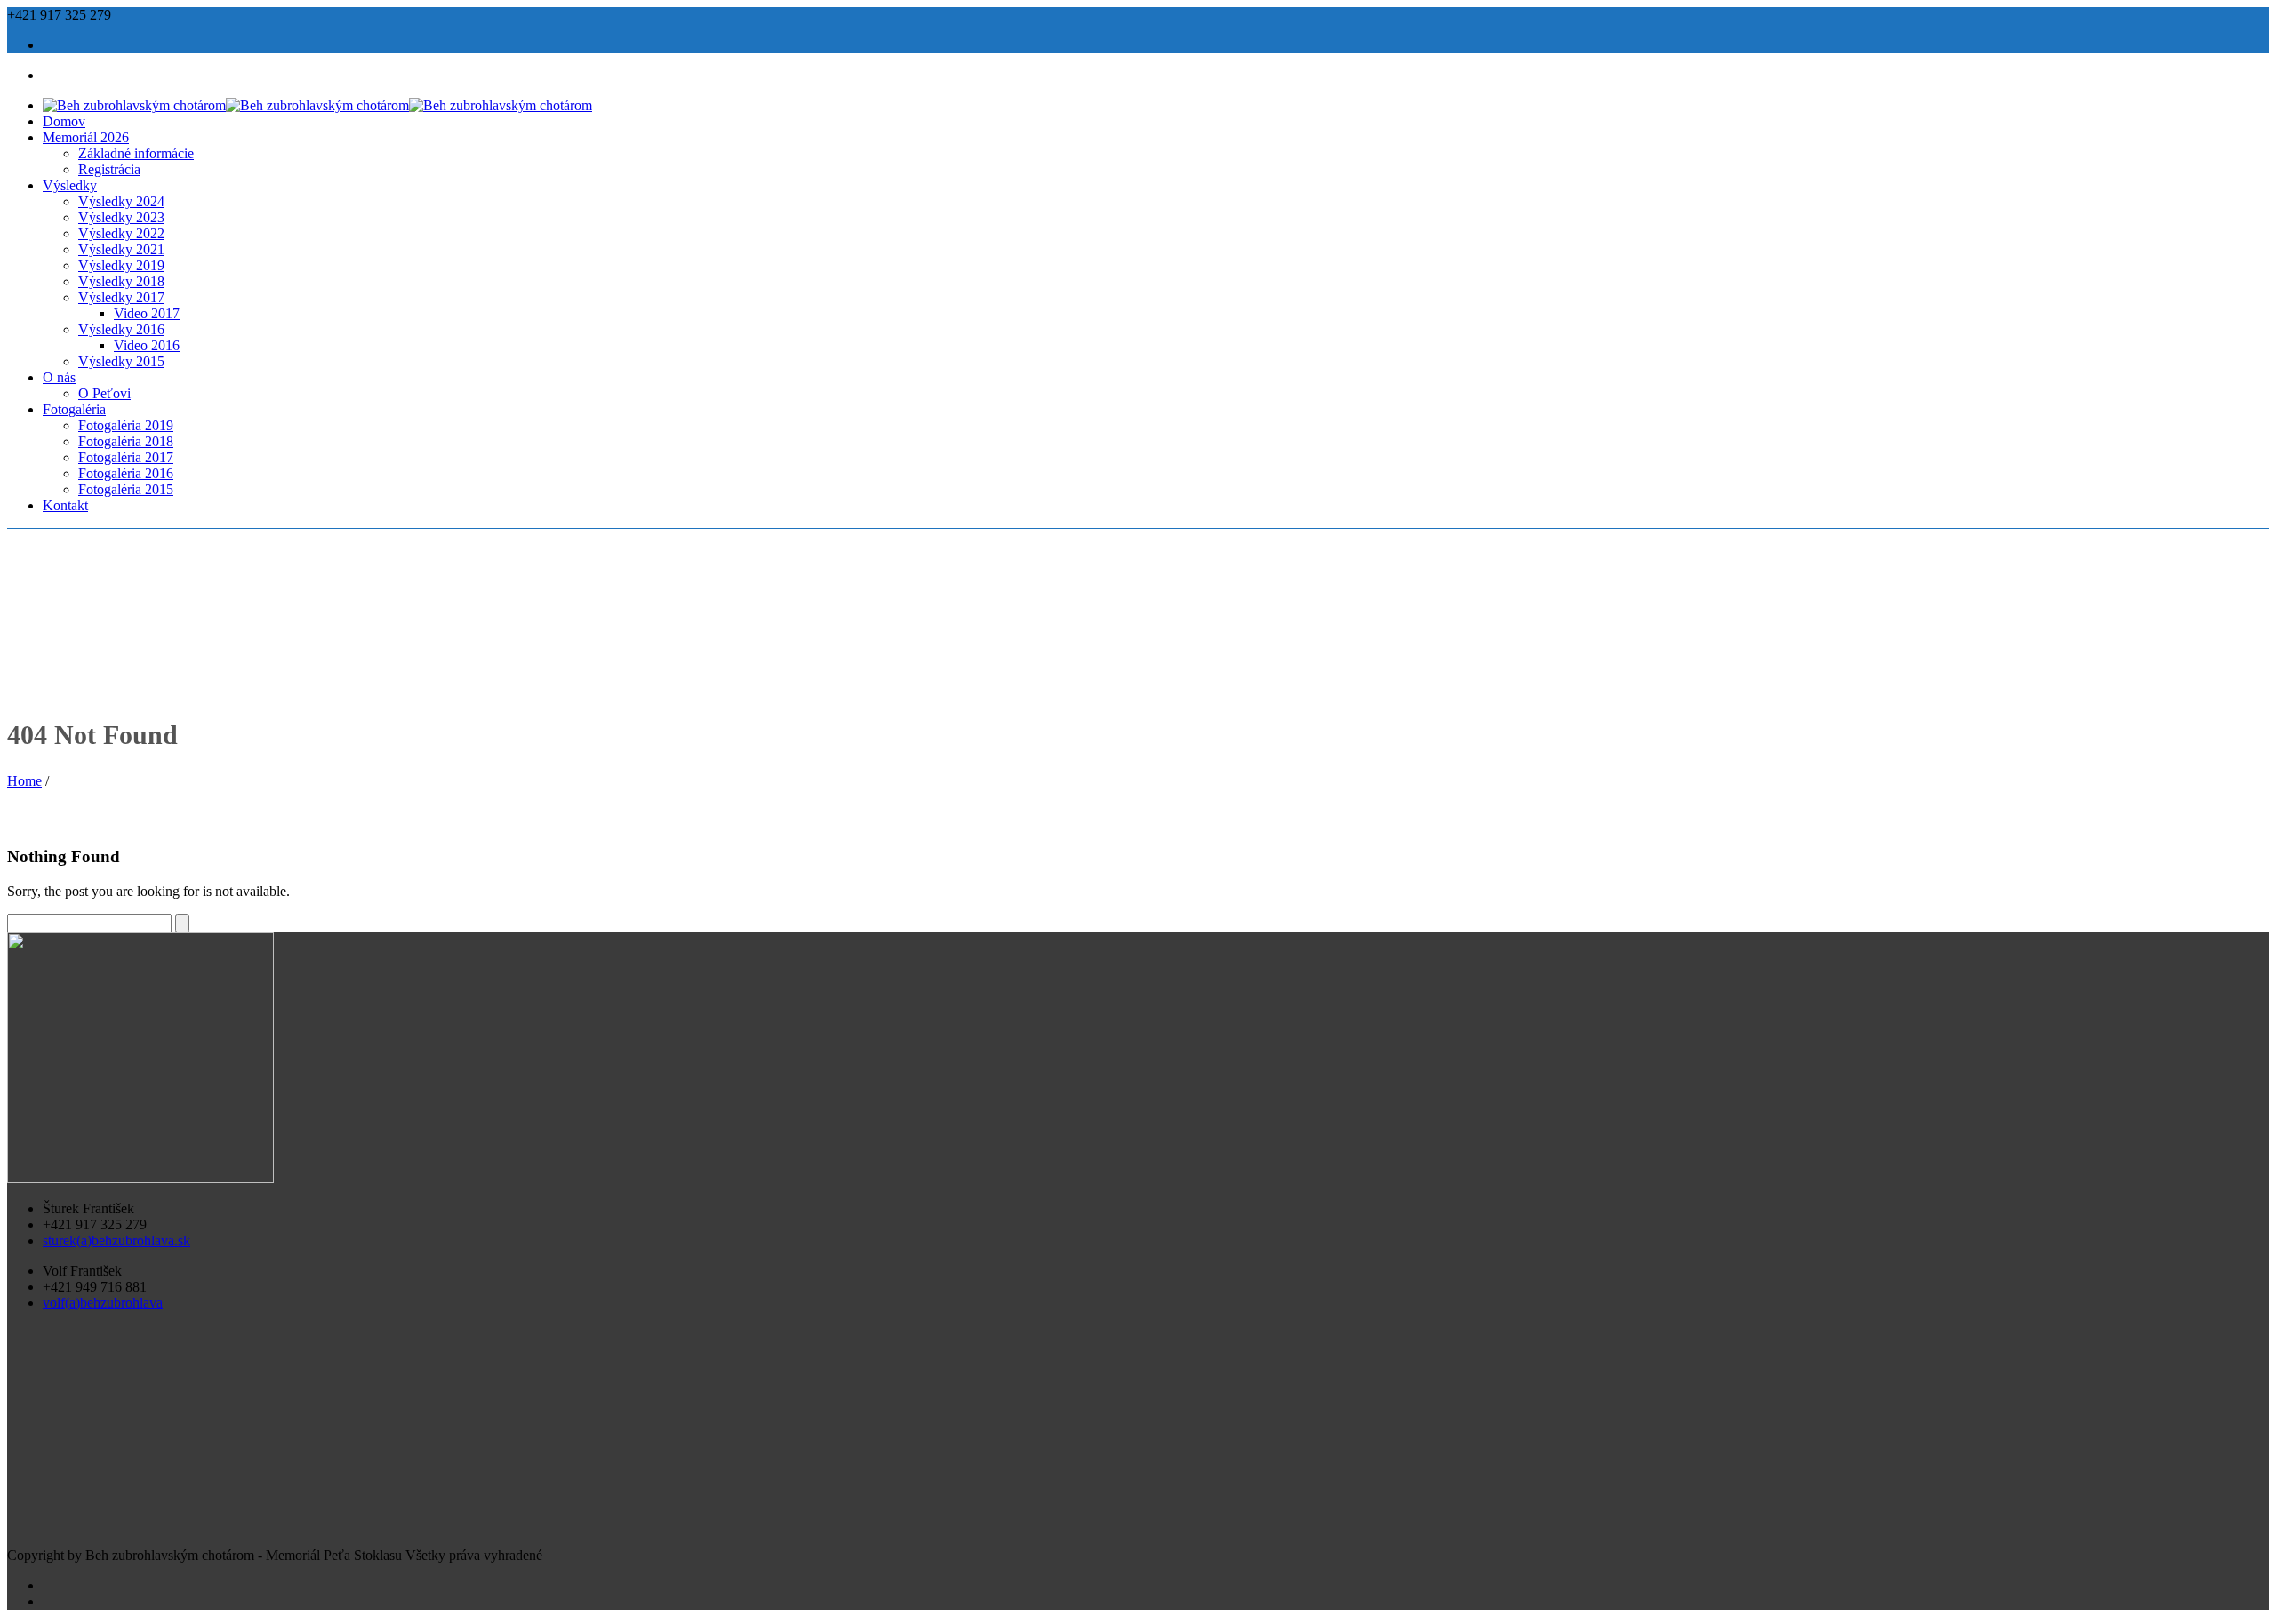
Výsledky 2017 (121, 297)
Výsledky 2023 (121, 217)
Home (24, 781)
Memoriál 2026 (86, 137)
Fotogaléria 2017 (126, 457)
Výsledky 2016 (121, 329)
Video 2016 (147, 345)
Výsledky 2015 (121, 361)
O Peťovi (104, 393)
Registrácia (109, 169)
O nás (59, 377)
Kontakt (65, 505)
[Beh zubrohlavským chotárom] (317, 105)
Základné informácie (136, 153)
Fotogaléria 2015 (126, 489)
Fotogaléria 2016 (126, 473)
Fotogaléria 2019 (126, 425)
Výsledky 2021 (121, 249)
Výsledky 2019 (121, 265)
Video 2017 (147, 313)
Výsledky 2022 (121, 233)
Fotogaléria (74, 409)
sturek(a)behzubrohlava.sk (116, 1240)
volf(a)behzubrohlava (103, 1303)
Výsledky (70, 185)
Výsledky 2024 (121, 201)
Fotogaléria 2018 (126, 441)
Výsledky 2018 (121, 281)
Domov (64, 121)
